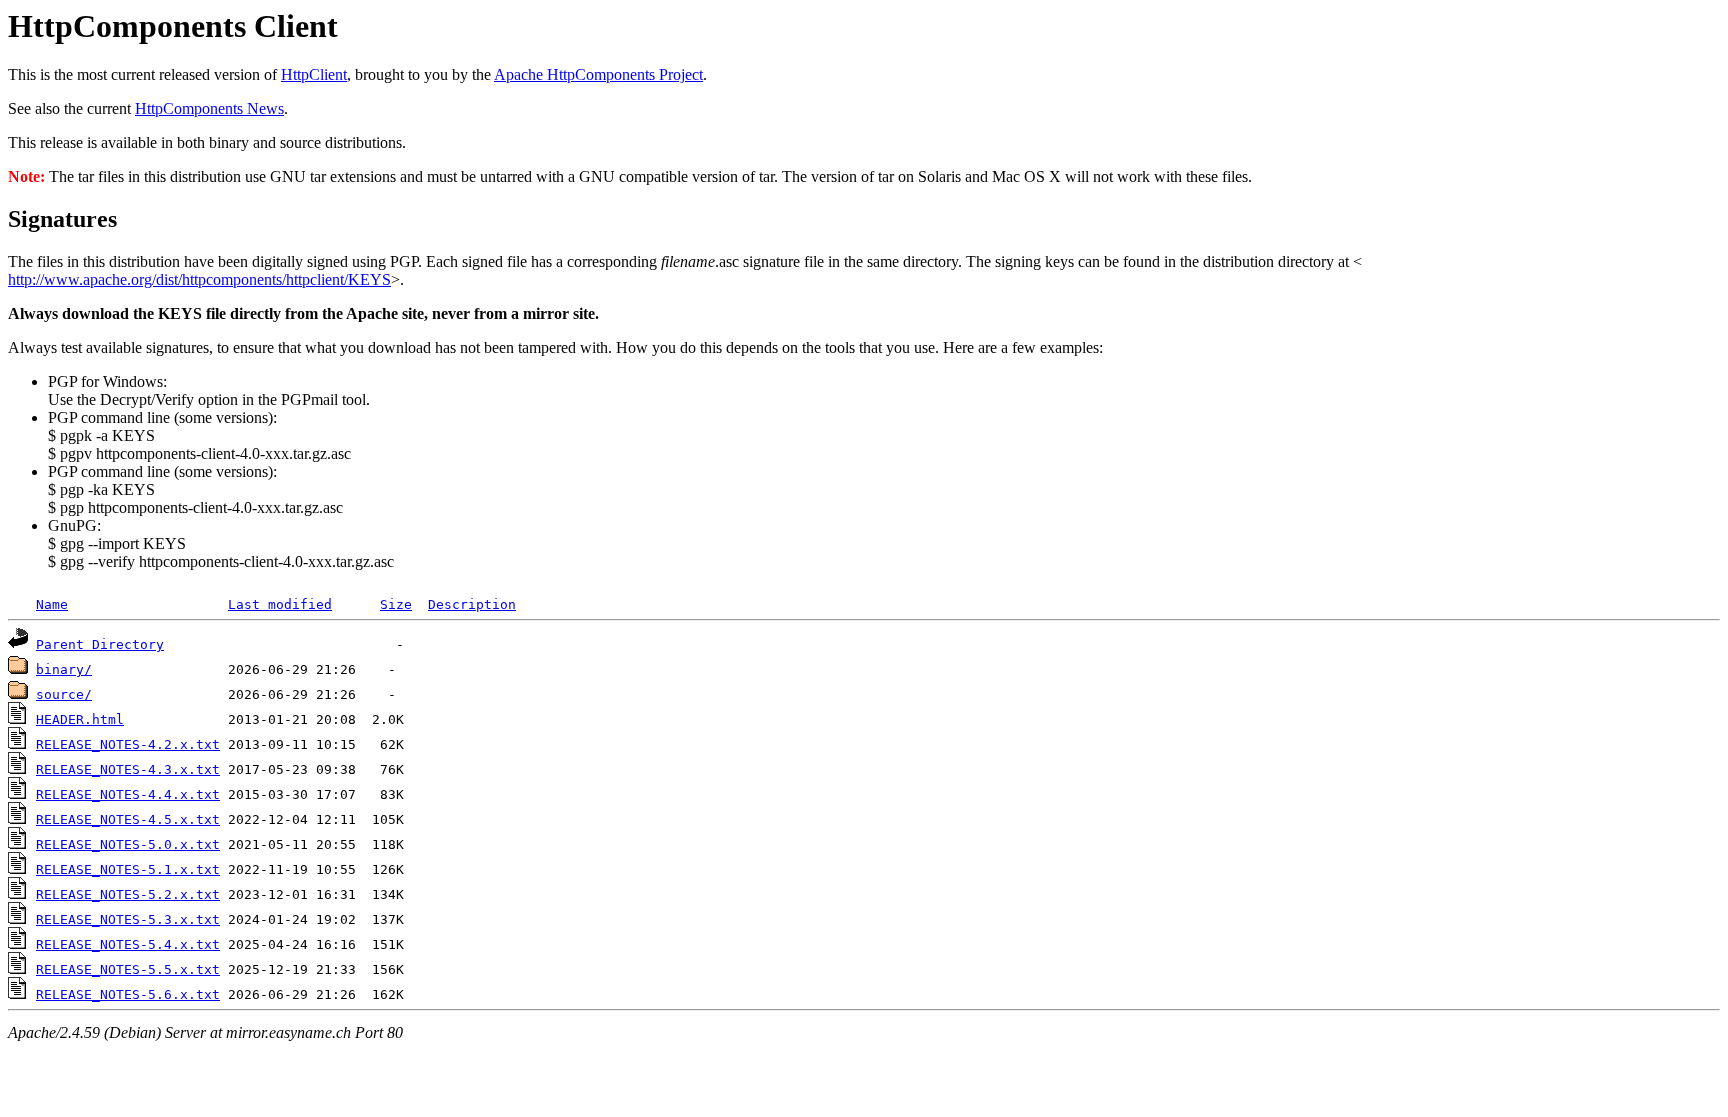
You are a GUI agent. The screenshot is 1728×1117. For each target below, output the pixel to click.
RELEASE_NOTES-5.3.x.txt (128, 919)
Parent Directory (100, 644)
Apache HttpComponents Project (598, 74)
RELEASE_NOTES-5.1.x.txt (128, 869)
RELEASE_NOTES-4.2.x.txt (128, 744)
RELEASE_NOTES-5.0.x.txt (128, 844)
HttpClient (314, 74)
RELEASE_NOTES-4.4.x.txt (128, 794)
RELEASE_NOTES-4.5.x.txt (128, 819)
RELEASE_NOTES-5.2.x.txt (128, 894)
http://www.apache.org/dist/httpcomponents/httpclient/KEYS (199, 279)
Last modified (280, 604)
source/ (64, 694)
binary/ (64, 669)
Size (396, 604)
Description (472, 604)
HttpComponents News (209, 108)
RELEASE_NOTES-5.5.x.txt (128, 969)
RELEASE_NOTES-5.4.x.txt (128, 944)
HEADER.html (80, 719)
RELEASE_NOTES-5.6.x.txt (128, 994)
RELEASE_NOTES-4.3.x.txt (128, 769)
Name (52, 604)
